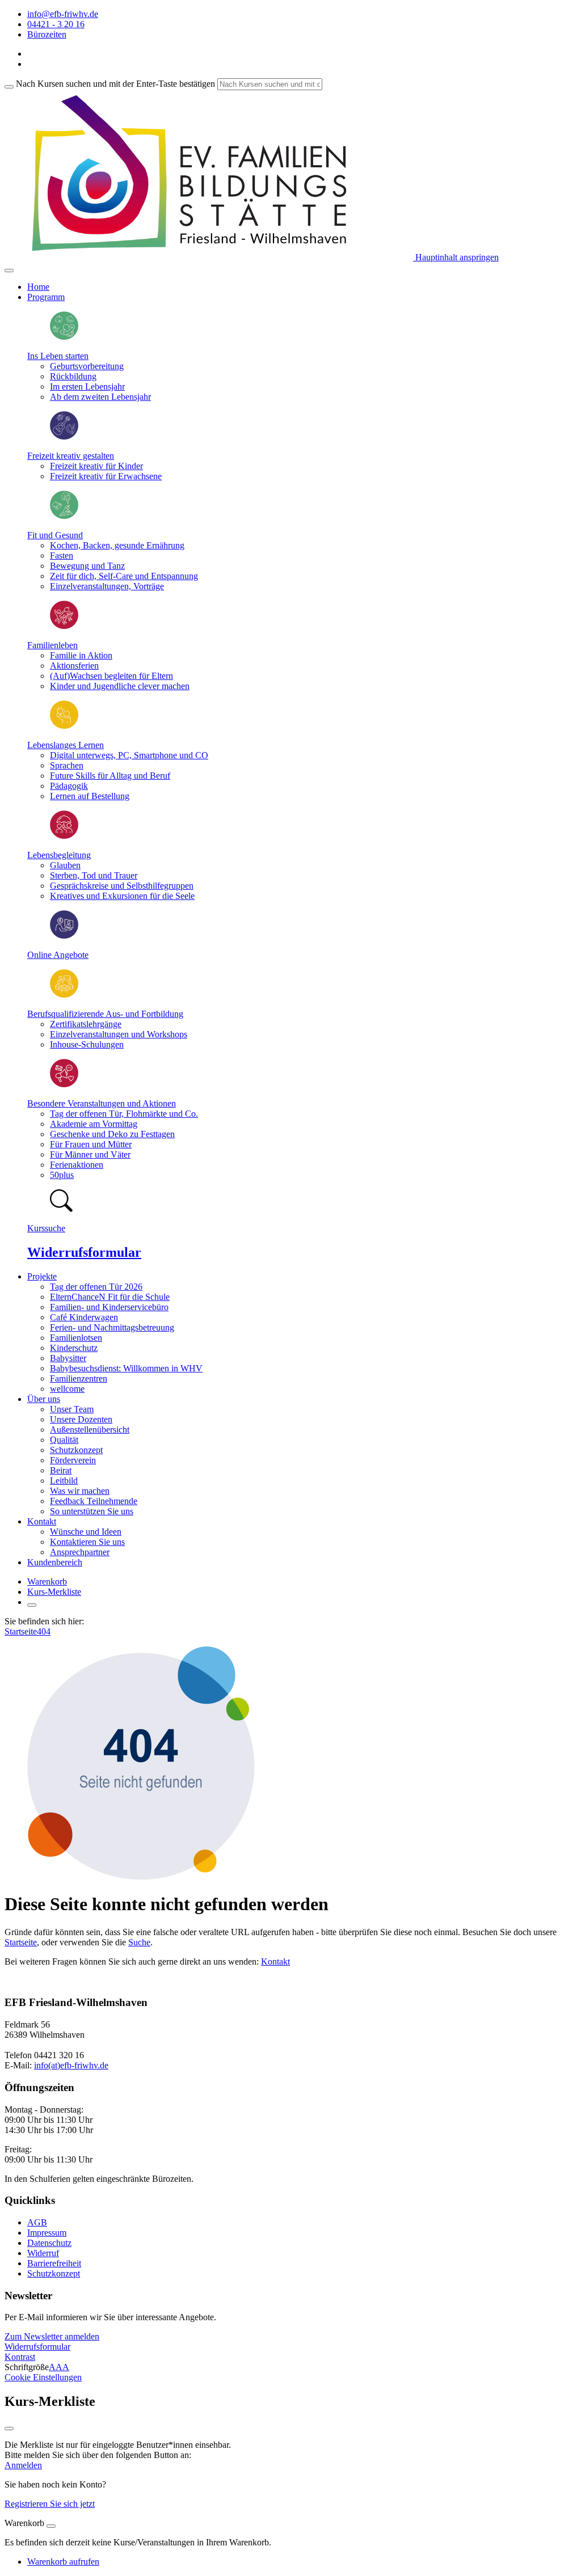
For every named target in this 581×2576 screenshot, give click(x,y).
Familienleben (52, 645)
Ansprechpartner (80, 1552)
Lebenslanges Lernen (66, 745)
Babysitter (68, 1358)
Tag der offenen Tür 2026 (96, 1287)
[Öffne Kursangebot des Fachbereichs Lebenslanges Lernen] (64, 726)
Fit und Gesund (55, 535)
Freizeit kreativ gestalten (71, 456)
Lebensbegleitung (59, 855)
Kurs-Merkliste (54, 1592)
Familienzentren (79, 1378)
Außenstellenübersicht (90, 1430)
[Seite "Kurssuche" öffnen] (61, 1209)
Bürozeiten (47, 34)
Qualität (64, 1440)
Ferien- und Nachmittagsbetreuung (112, 1327)
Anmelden (23, 2465)
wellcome (67, 1389)
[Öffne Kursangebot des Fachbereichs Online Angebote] (64, 936)
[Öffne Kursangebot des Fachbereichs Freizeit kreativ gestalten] (64, 436)
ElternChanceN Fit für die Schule (110, 1297)
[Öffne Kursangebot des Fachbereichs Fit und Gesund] (64, 516)
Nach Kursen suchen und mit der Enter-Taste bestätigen (115, 84)
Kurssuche (46, 1228)
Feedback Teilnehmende (94, 1501)
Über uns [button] (44, 1399)
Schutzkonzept (76, 1450)
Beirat (61, 1470)
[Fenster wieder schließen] (9, 2429)
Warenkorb (47, 1582)
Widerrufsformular (84, 1252)
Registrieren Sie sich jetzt (50, 2504)
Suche (139, 1942)
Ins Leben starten (58, 356)
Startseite (21, 1631)
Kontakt (275, 1961)
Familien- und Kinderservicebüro (109, 1307)
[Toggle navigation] (9, 271)
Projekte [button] (42, 1276)
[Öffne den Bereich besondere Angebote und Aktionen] (64, 1084)
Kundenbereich (55, 1562)
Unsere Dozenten (81, 1419)
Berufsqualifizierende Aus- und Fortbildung (105, 1014)
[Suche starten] (9, 87)
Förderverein (73, 1460)
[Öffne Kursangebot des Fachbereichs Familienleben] (64, 626)
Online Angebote (58, 955)
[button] (52, 2336)
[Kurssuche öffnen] (32, 1605)
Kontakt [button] (42, 1521)
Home (38, 287)
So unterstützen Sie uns (92, 1511)
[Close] (51, 2526)
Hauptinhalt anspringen (456, 257)
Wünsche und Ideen (86, 1532)
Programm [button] (46, 297)
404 (44, 1631)
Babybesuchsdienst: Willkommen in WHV (126, 1368)
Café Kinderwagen (84, 1317)
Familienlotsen (76, 1338)
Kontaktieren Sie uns (87, 1542)
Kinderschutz (74, 1348)
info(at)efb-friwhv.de (71, 2065)
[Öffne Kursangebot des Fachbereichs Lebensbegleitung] (64, 836)
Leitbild (64, 1481)
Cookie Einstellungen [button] (43, 2377)
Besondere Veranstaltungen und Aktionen (102, 1103)
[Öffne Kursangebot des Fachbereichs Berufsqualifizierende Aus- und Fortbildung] (64, 994)
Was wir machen (80, 1491)
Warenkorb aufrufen (63, 2562)
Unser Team (72, 1409)
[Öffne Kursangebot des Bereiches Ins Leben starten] (64, 337)
